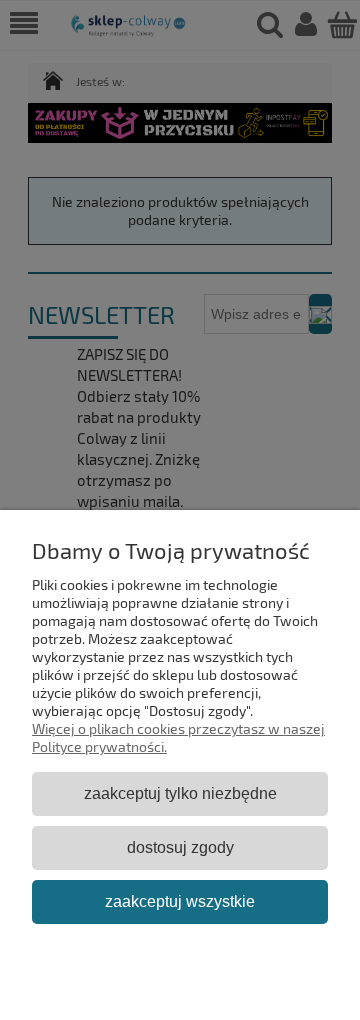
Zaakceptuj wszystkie (180, 901)
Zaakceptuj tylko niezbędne (180, 793)
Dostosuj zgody (180, 847)
